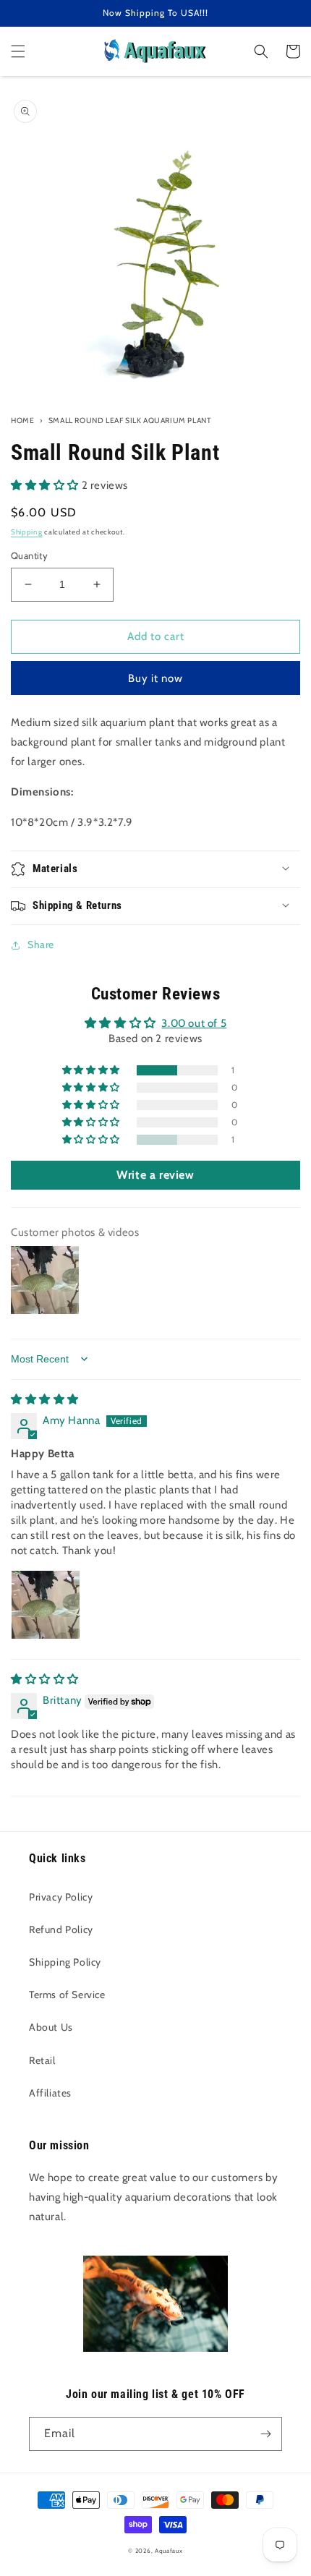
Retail (42, 2060)
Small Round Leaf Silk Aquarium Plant (130, 421)
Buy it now (155, 678)
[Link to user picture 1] (46, 1605)
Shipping (27, 532)
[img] (45, 1399)
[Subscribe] (265, 2434)
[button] (18, 51)
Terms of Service (67, 1995)
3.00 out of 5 (194, 1023)
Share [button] (41, 944)
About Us (51, 2027)
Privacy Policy (61, 1897)
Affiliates (50, 2093)
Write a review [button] (155, 1175)
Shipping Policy (65, 1962)
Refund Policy (61, 1929)
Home (22, 421)
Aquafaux (169, 2551)
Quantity (29, 555)
